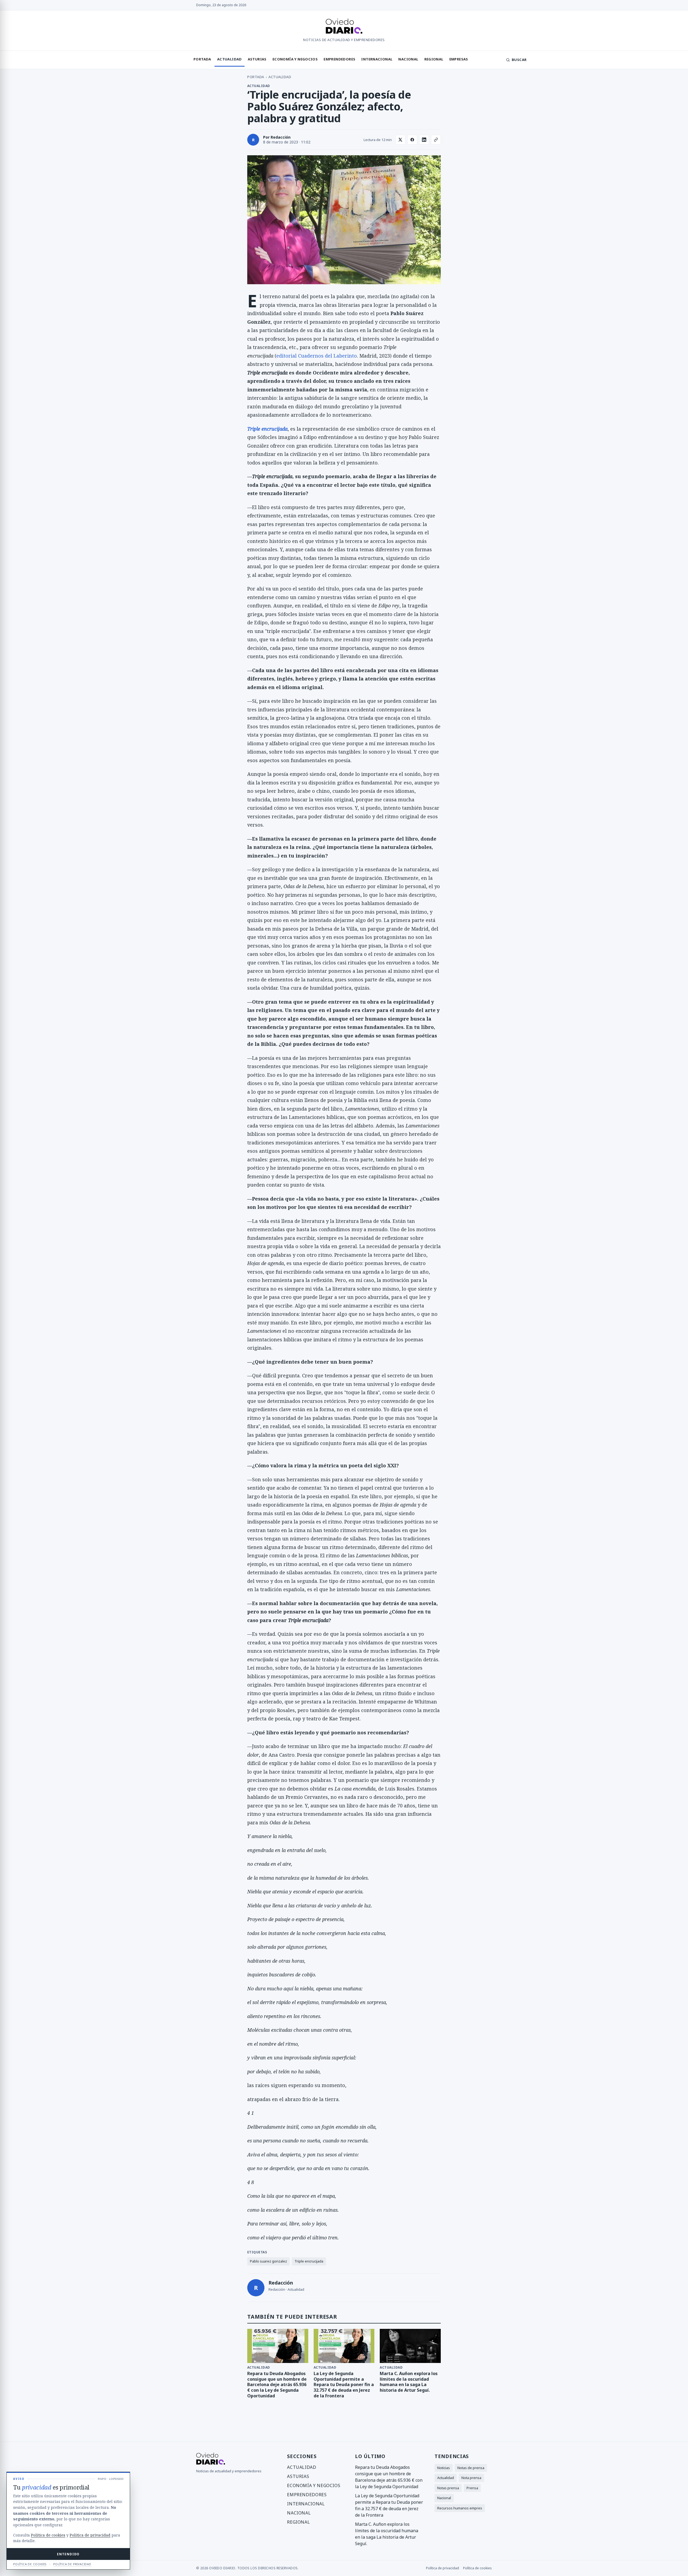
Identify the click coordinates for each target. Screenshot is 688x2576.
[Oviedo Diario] (344, 27)
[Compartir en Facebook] (412, 140)
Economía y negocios (295, 59)
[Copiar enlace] (436, 140)
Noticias (444, 2468)
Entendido (68, 2554)
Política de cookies (477, 2568)
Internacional (377, 59)
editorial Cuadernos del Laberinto (317, 356)
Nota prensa (471, 2478)
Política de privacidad (442, 2568)
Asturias (257, 59)
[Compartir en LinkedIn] (424, 140)
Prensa (472, 2488)
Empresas (459, 59)
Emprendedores (339, 59)
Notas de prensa (471, 2468)
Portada (202, 59)
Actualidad (230, 59)
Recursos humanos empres (460, 2508)
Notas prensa (448, 2488)
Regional (434, 59)
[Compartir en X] (400, 140)
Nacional (408, 59)
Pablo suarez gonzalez (268, 2261)
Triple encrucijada (309, 2261)
